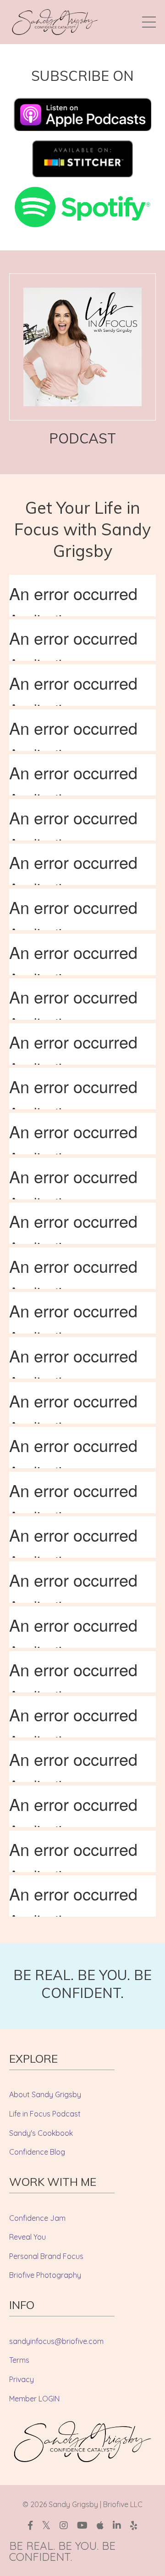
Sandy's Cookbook (41, 2133)
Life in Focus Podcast (45, 2114)
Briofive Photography (45, 2275)
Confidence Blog (37, 2152)
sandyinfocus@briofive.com (56, 2341)
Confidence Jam (37, 2218)
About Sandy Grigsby (45, 2094)
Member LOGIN (34, 2399)
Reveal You (27, 2237)
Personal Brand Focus (46, 2256)
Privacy (22, 2379)
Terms (19, 2360)
